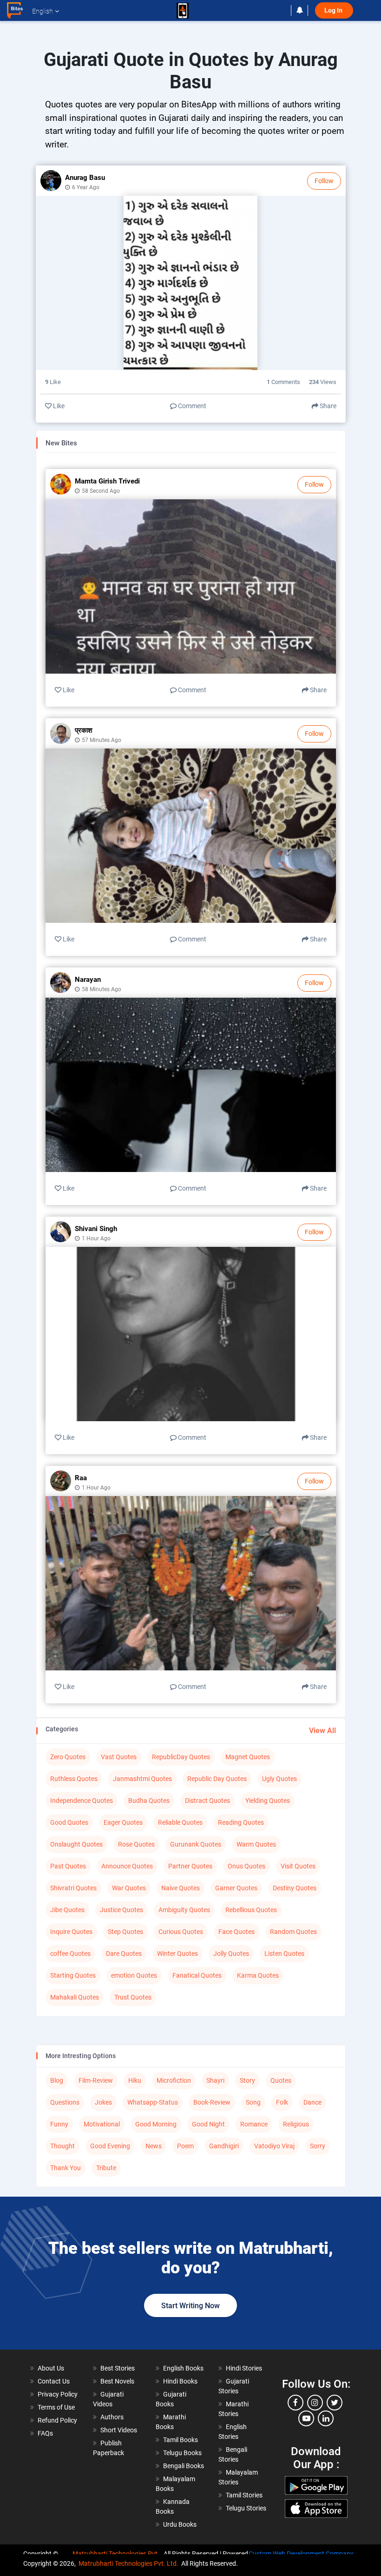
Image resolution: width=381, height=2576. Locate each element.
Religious (296, 2124)
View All (322, 1731)
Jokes (103, 2102)
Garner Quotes (236, 1888)
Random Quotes (293, 1932)
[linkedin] (326, 2418)
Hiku (135, 2080)
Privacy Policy (58, 2394)
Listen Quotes (284, 1954)
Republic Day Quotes (217, 1779)
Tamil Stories (244, 2495)
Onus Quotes (246, 1866)
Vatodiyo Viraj (274, 2146)
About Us (51, 2368)
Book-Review (212, 2102)
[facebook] (296, 2403)
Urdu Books (180, 2524)
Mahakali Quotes (75, 1997)
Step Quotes (125, 1932)
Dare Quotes (124, 1954)
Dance (312, 2102)
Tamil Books (181, 2440)
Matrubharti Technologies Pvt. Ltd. (128, 2563)
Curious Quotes (181, 1932)
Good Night (208, 2124)
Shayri (215, 2080)
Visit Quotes (298, 1866)
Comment (191, 406)
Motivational (102, 2124)
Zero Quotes (68, 1757)
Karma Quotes (258, 1975)
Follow (324, 181)
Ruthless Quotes (74, 1779)
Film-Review (96, 2080)
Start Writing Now (190, 2306)
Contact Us (54, 2381)
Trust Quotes (133, 1997)
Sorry (318, 2146)
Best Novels (117, 2381)
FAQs (45, 2433)
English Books (183, 2368)
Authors (112, 2417)
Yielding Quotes (268, 1801)
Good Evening (110, 2146)
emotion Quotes (134, 1975)
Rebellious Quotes (251, 1910)
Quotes (281, 2080)
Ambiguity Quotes (184, 1910)
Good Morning (156, 2124)
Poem (185, 2146)
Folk (282, 2102)
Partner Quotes (190, 1866)
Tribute (106, 2168)
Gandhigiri (224, 2146)
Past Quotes (68, 1866)
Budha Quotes (149, 1801)
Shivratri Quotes (73, 1888)
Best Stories (118, 2368)
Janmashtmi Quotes (142, 1779)
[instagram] (315, 2403)
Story (247, 2080)
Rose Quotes (136, 1844)
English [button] (43, 11)
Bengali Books (184, 2466)
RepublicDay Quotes (181, 1757)
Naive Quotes (181, 1888)
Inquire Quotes (71, 1932)
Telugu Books (182, 2453)
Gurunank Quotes (196, 1844)
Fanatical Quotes (197, 1975)
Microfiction (174, 2080)
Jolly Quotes (231, 1954)
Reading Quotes (241, 1822)
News (154, 2146)
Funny (59, 2124)
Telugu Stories (246, 2508)
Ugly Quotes (279, 1779)
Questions (65, 2102)
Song (253, 2102)
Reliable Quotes (180, 1822)
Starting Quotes (73, 1975)
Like (58, 406)
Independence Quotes (82, 1801)
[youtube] (306, 2418)
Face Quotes (236, 1932)
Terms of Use (56, 2407)
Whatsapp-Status (153, 2102)
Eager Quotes (123, 1822)
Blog (57, 2080)
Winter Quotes (177, 1954)
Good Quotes (69, 1822)
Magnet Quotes (248, 1757)
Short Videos (119, 2430)
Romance (254, 2124)
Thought (62, 2146)
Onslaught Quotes (76, 1844)
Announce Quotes (127, 1866)
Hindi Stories (244, 2368)
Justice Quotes (122, 1910)
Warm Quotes (256, 1844)
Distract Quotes (207, 1801)
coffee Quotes (70, 1954)
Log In (334, 10)
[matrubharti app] (183, 11)
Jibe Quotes (67, 1910)
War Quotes (129, 1888)
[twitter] (335, 2403)
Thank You (66, 2168)
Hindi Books (180, 2381)
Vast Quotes (119, 1757)
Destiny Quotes (295, 1888)
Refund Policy (57, 2420)
